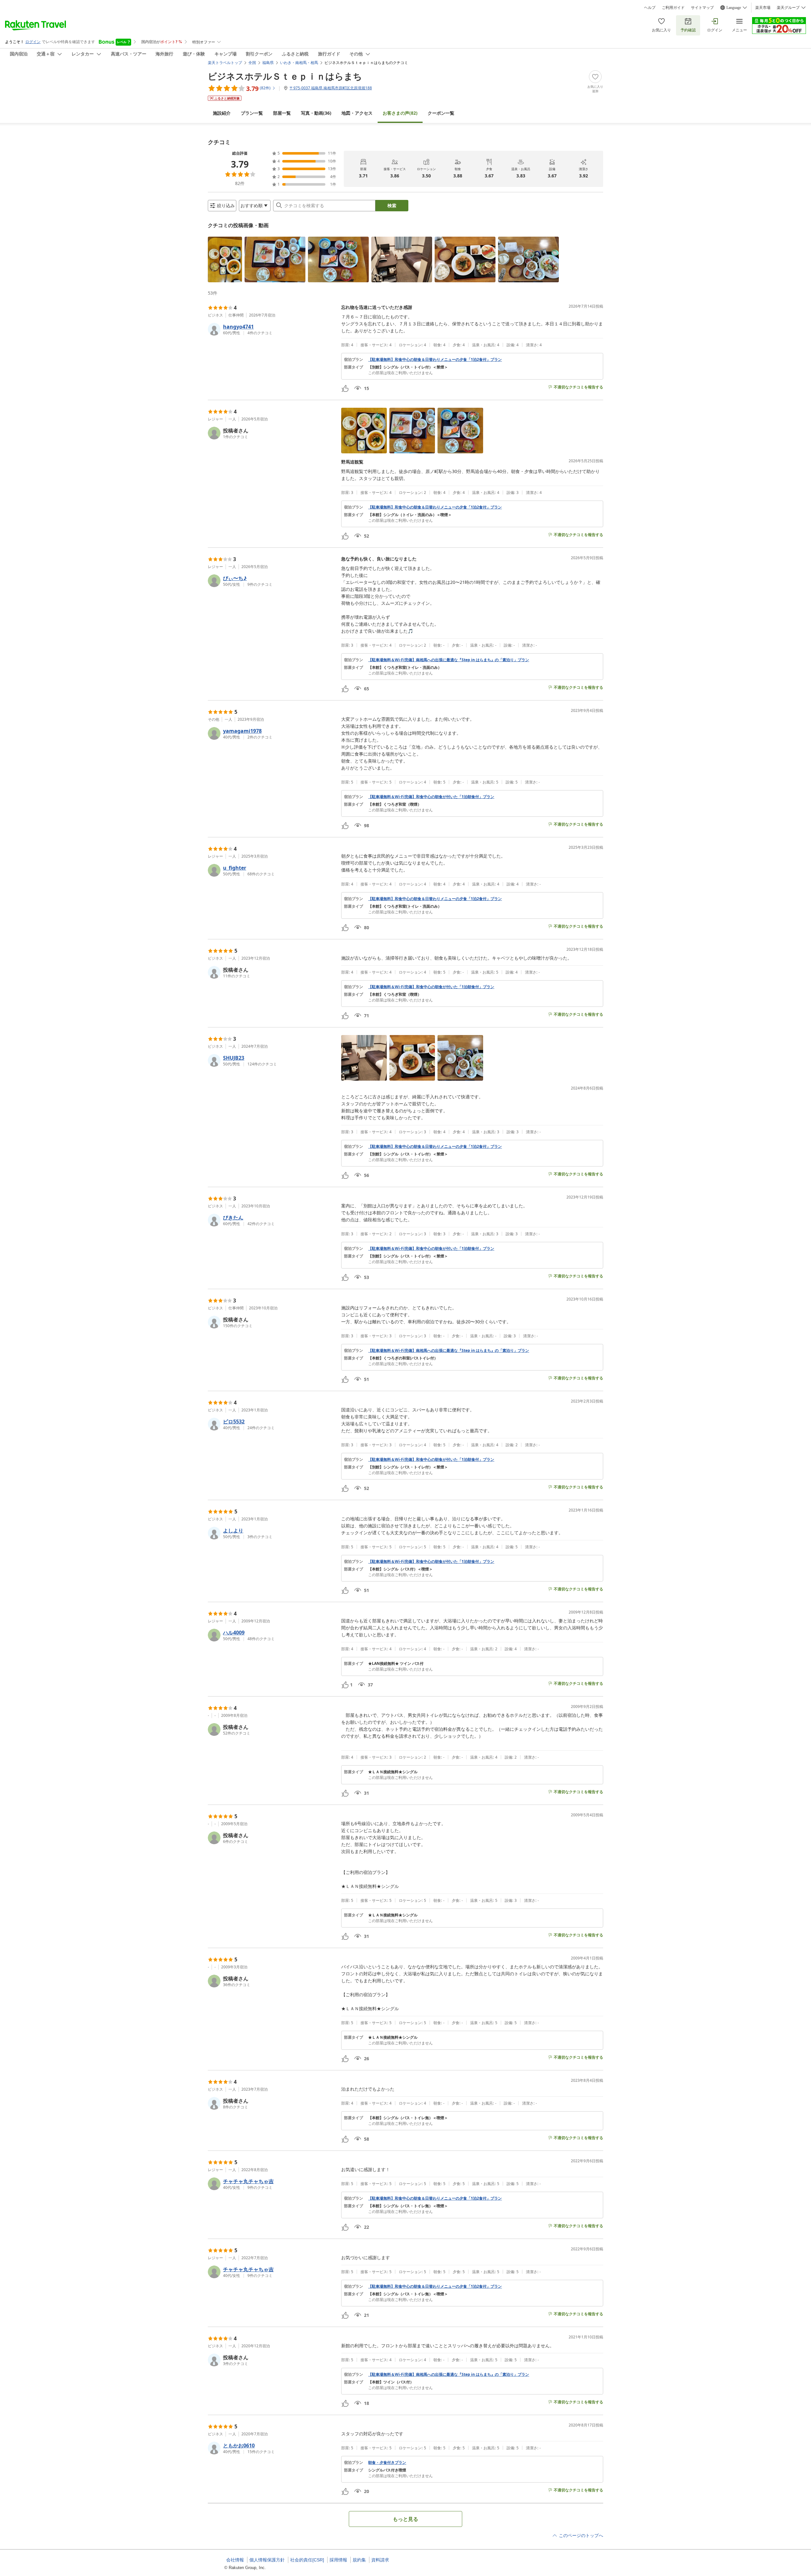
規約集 (359, 2560)
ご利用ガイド (673, 8)
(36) (316, 113)
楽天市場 (763, 8)
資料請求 (380, 2560)
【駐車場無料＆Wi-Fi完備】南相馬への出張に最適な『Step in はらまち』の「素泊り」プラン (449, 660)
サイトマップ (702, 8)
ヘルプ (650, 8)
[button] (225, 259)
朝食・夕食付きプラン (387, 2463)
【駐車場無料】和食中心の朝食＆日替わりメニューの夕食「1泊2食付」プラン (435, 360)
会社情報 (235, 2560)
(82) (400, 113)
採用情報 (338, 2560)
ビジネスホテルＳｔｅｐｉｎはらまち (285, 76)
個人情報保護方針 (267, 2560)
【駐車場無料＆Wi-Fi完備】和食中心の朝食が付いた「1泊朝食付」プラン (431, 797)
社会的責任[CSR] (307, 2560)
